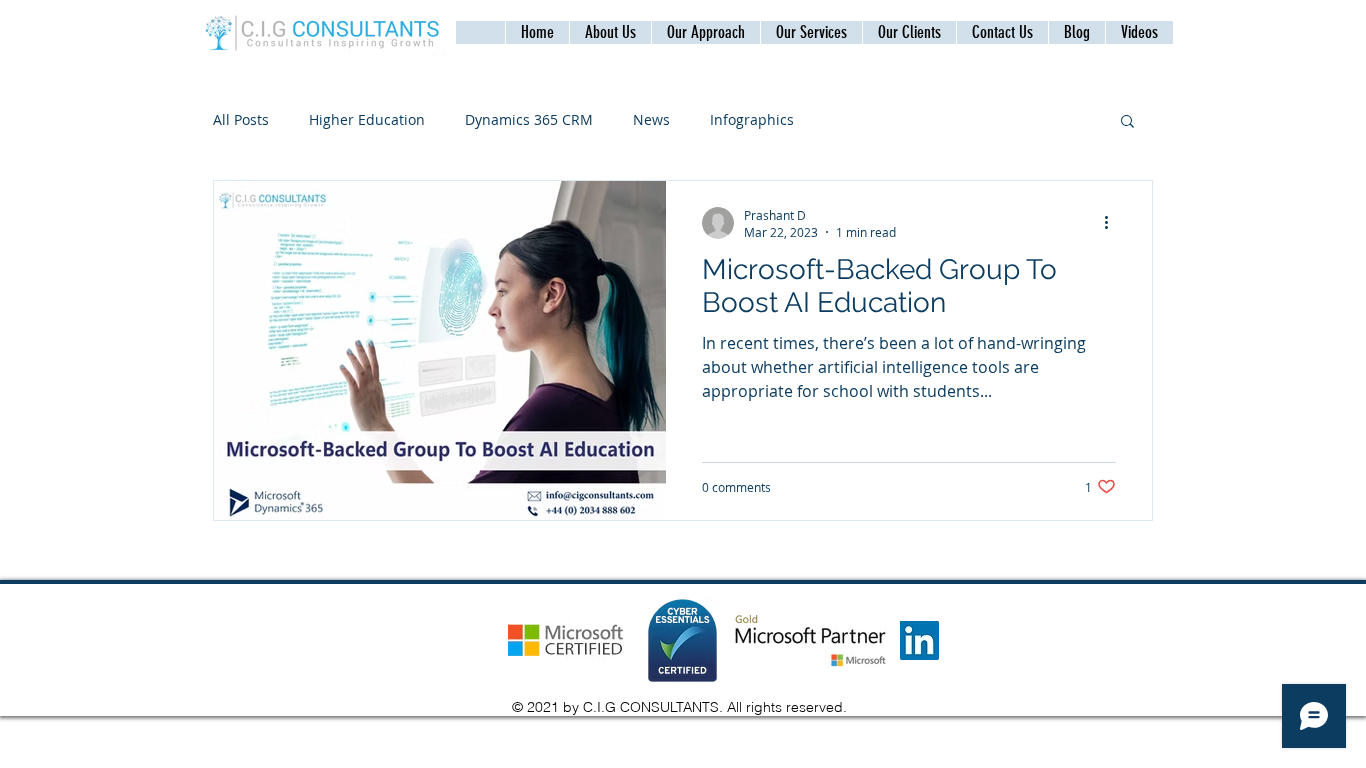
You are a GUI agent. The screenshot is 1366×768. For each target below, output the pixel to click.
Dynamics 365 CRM (529, 119)
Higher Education (367, 119)
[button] (1002, 32)
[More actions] (1113, 223)
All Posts (241, 119)
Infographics (752, 119)
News (651, 119)
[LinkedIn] (919, 640)
